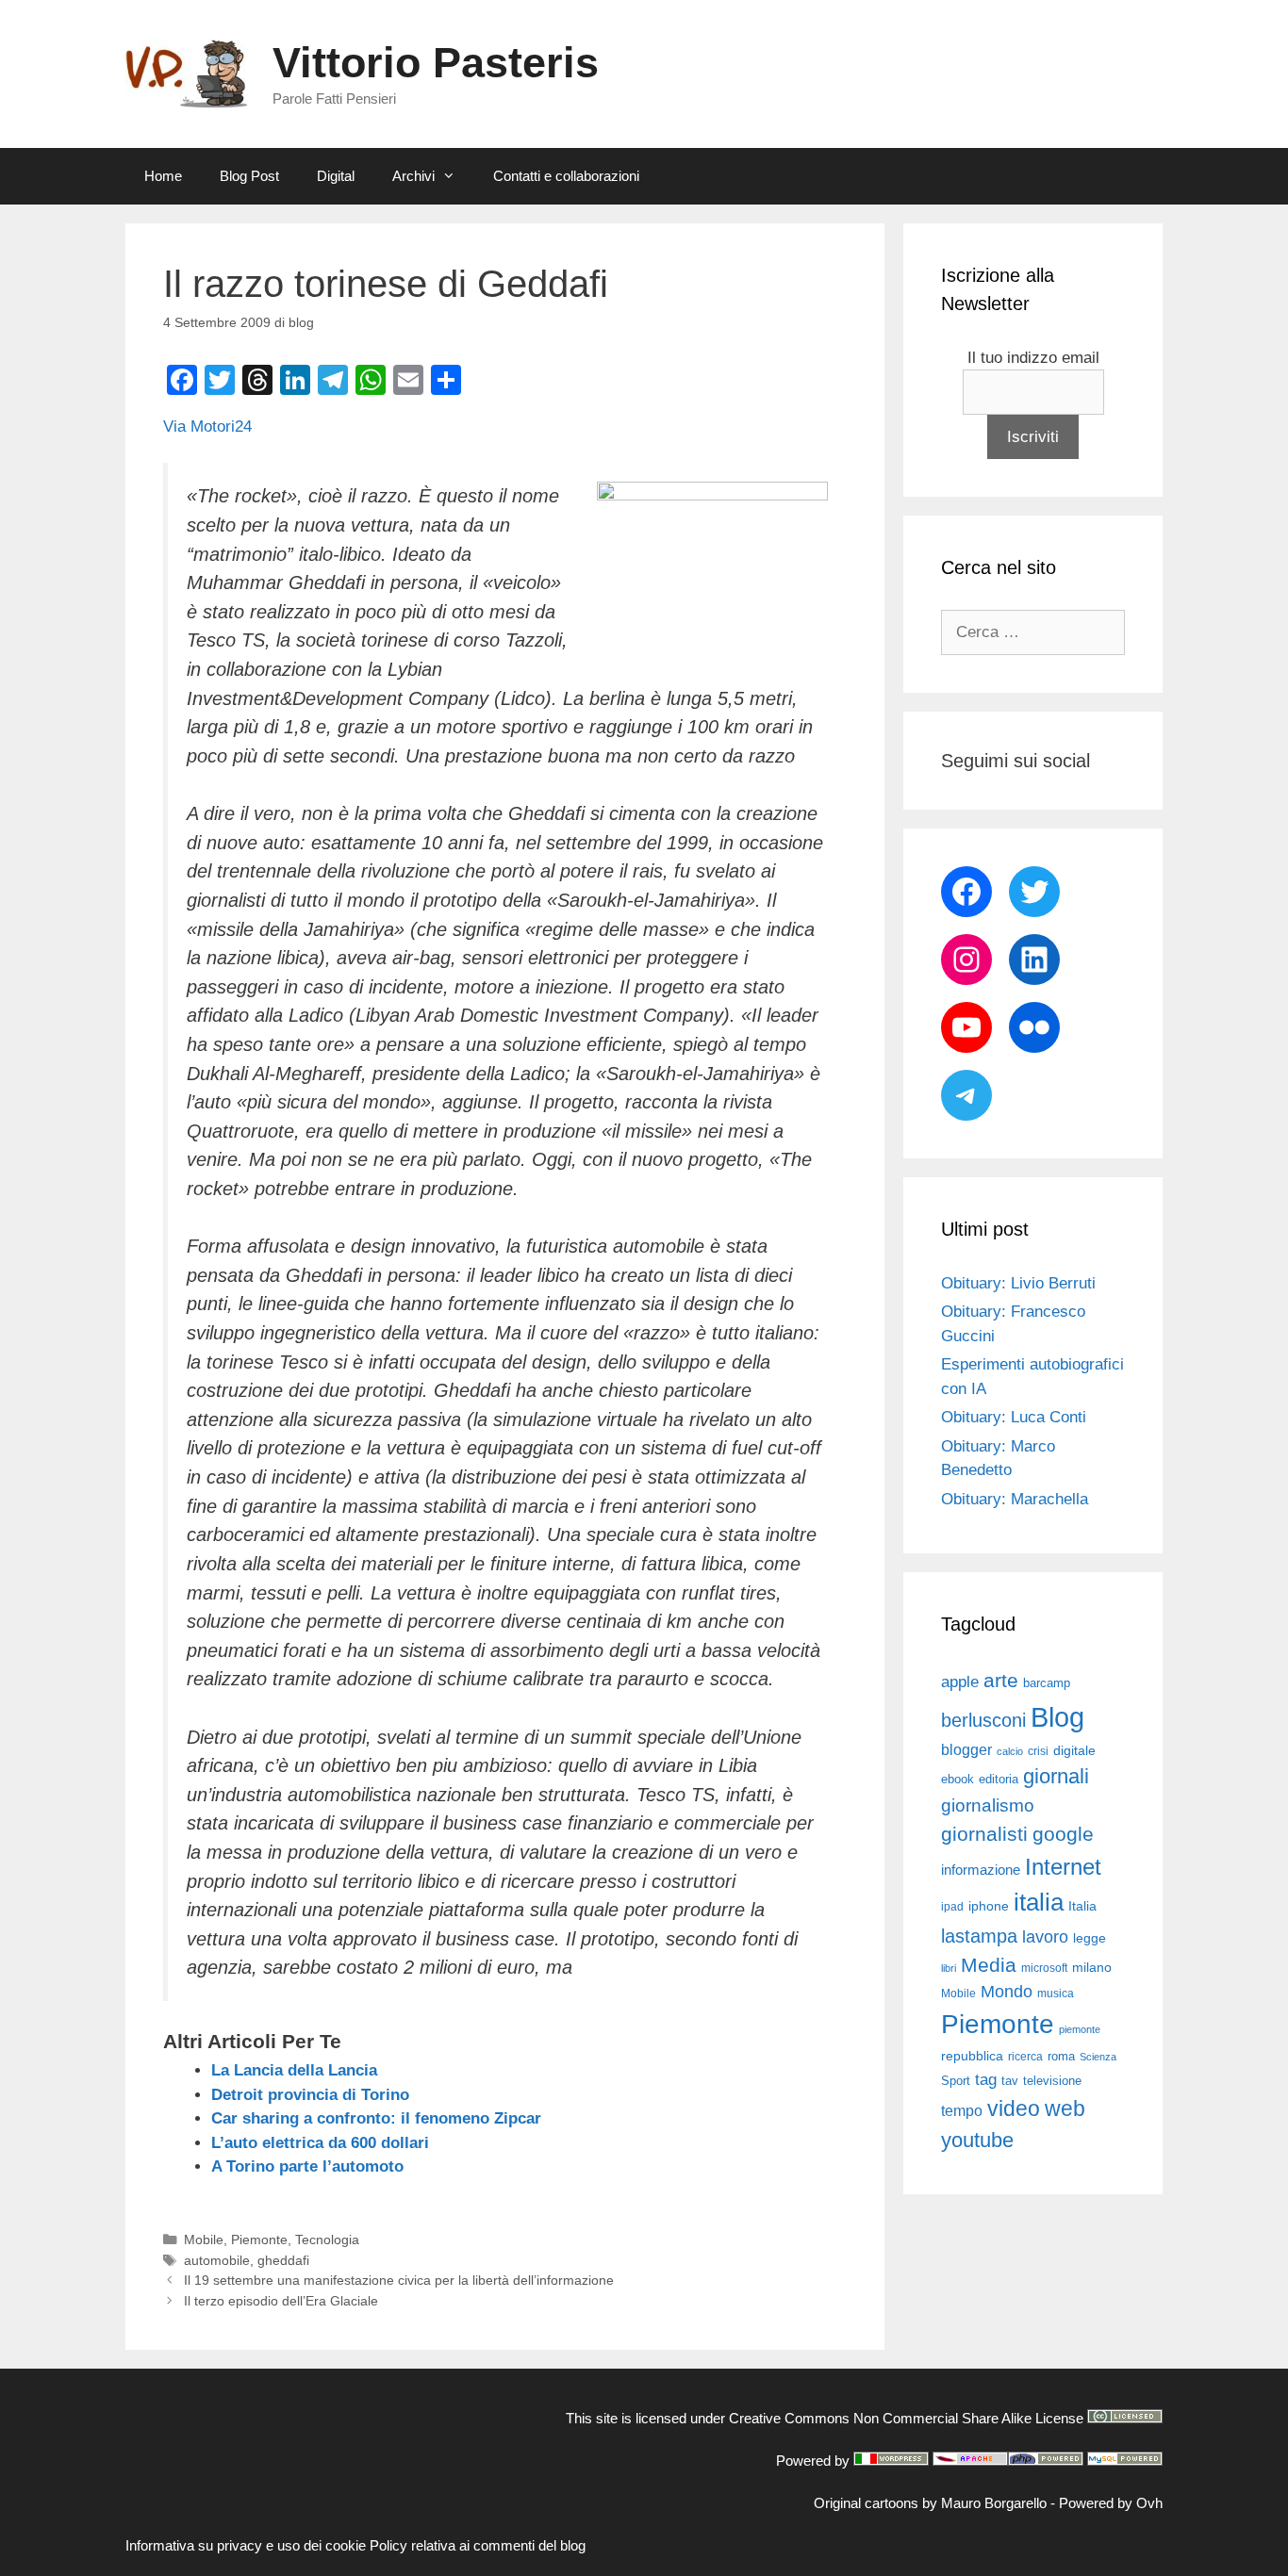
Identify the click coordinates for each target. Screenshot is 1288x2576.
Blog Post (249, 176)
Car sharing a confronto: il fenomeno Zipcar (376, 2118)
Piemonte (259, 2240)
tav (1010, 2081)
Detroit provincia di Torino (310, 2095)
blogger (966, 1749)
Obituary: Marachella (1015, 1499)
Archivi (413, 176)
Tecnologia (327, 2240)
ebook (958, 1779)
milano (1092, 1967)
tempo (962, 2110)
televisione (1052, 2081)
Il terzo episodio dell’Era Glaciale (281, 2301)
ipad (952, 1907)
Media (989, 1965)
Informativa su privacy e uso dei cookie (246, 2545)
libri (949, 1968)
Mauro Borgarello (994, 2503)
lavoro (1045, 1937)
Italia (1082, 1906)
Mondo (1007, 1992)
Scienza (1098, 2057)
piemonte (1080, 2029)
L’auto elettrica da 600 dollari (320, 2143)
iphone (989, 1906)
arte (1001, 1681)
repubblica (972, 2056)
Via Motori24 (207, 427)
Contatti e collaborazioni (566, 176)
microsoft (1044, 1968)
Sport (956, 2081)
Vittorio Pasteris (436, 63)
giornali (1056, 1776)
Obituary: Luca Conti (1014, 1417)
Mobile (204, 2240)
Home (163, 176)
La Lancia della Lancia (294, 2070)
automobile (217, 2260)
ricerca (1025, 2057)
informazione (981, 1870)
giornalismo (988, 1805)
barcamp (1047, 1683)
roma (1061, 2056)
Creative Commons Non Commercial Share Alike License (906, 2418)
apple (960, 1682)
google (1063, 1834)
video (1014, 2108)
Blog (1057, 1717)
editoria (999, 1780)
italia (1039, 1902)
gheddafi (283, 2260)
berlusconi (983, 1720)
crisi (1038, 1751)
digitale (1074, 1751)
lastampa (979, 1936)
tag (986, 2079)
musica (1056, 1994)
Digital (336, 176)
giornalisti (984, 1834)
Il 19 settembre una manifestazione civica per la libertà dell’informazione (399, 2280)
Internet (1063, 1867)
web (1065, 2108)
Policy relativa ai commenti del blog (478, 2545)
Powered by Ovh (1111, 2503)
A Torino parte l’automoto (307, 2166)
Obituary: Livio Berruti (1018, 1283)
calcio (1010, 1751)
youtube (977, 2140)
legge (1090, 1938)
